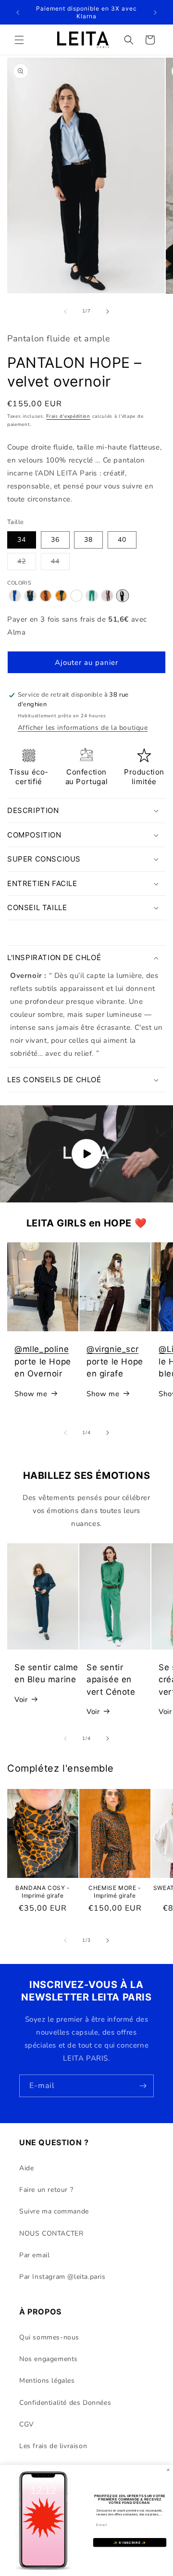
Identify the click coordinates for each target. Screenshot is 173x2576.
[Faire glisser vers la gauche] (65, 312)
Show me (31, 1394)
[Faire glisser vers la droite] (108, 312)
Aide (26, 2168)
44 (60, 563)
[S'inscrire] (143, 2086)
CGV (27, 2424)
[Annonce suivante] (155, 13)
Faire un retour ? (46, 2190)
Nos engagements (49, 2359)
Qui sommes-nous (49, 2337)
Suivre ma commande (54, 2211)
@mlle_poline (42, 1349)
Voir (21, 1700)
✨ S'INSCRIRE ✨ (130, 2543)
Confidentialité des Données (65, 2403)
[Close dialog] (168, 2470)
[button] (19, 40)
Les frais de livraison (53, 2446)
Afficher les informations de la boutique (83, 728)
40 (122, 540)
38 (88, 540)
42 (27, 563)
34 (22, 540)
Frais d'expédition (68, 416)
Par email (34, 2255)
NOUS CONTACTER (51, 2233)
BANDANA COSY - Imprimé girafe (43, 1892)
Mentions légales (47, 2381)
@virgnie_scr (112, 1349)
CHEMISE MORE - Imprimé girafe (115, 1892)
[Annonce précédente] (18, 13)
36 (55, 540)
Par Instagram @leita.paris (62, 2277)
